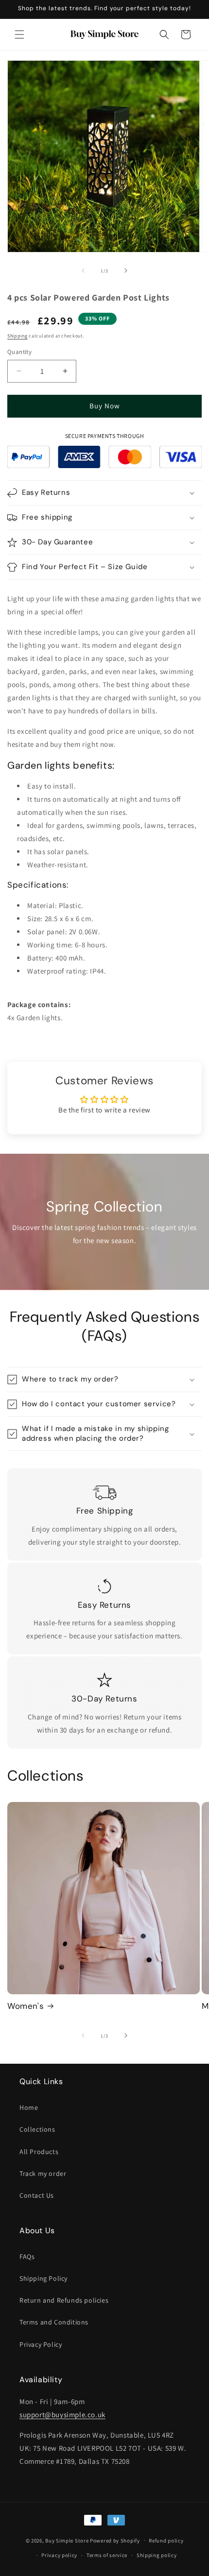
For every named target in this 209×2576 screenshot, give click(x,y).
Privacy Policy (41, 2344)
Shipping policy (157, 2555)
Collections (37, 2129)
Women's (26, 2006)
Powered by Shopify (115, 2540)
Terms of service (107, 2555)
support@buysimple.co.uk (62, 2415)
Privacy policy (59, 2555)
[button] (19, 34)
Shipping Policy (44, 2278)
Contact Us (37, 2195)
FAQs (27, 2256)
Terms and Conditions (54, 2322)
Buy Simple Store (67, 2540)
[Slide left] (83, 270)
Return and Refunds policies (64, 2300)
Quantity (19, 352)
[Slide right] (126, 270)
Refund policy (166, 2541)
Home (29, 2107)
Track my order (43, 2173)
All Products (39, 2152)
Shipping (17, 336)
